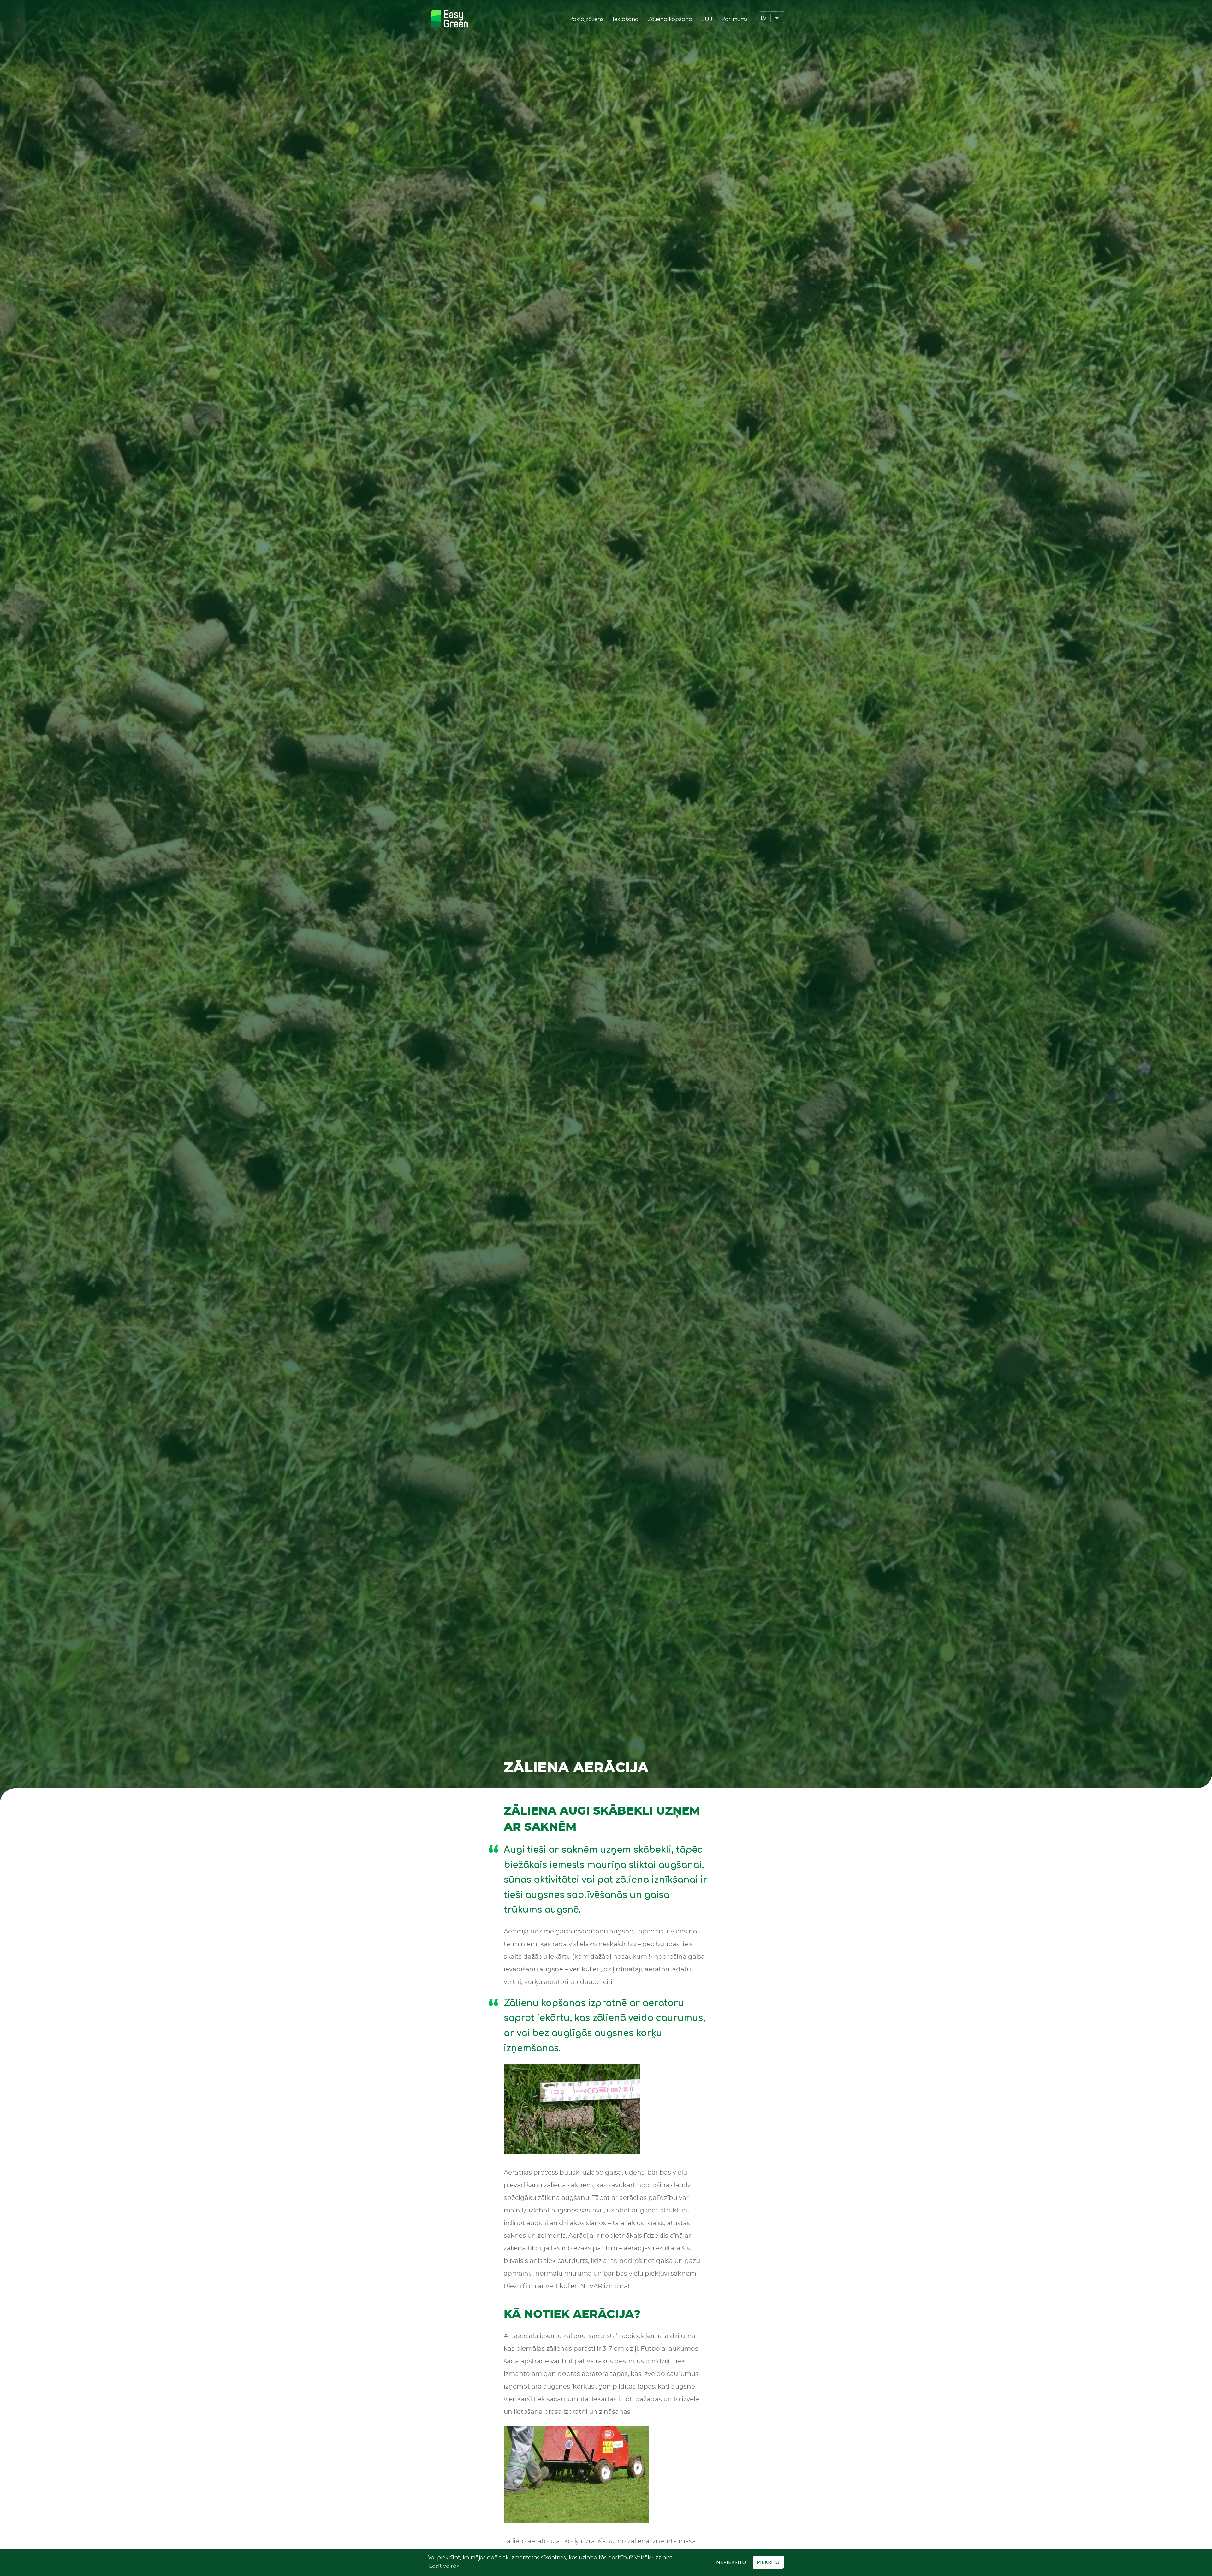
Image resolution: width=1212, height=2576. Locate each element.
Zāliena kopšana (670, 19)
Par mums (735, 19)
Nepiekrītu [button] (731, 2562)
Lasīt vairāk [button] (444, 2566)
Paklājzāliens (586, 19)
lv (763, 18)
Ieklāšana (626, 19)
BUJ (707, 19)
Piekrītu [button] (768, 2562)
